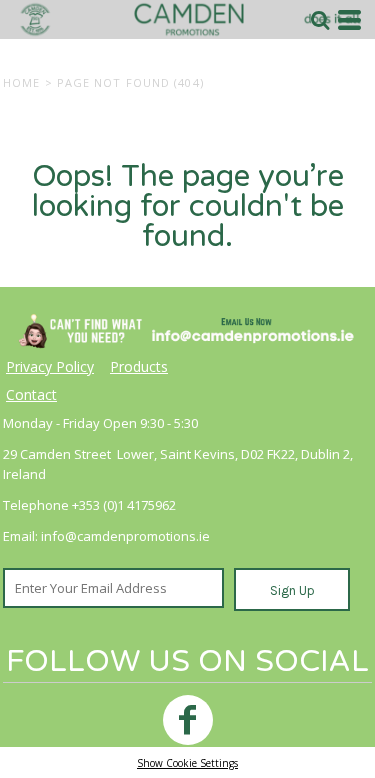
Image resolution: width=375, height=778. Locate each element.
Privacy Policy (50, 366)
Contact (31, 394)
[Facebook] (188, 720)
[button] (320, 20)
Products (139, 366)
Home (21, 82)
